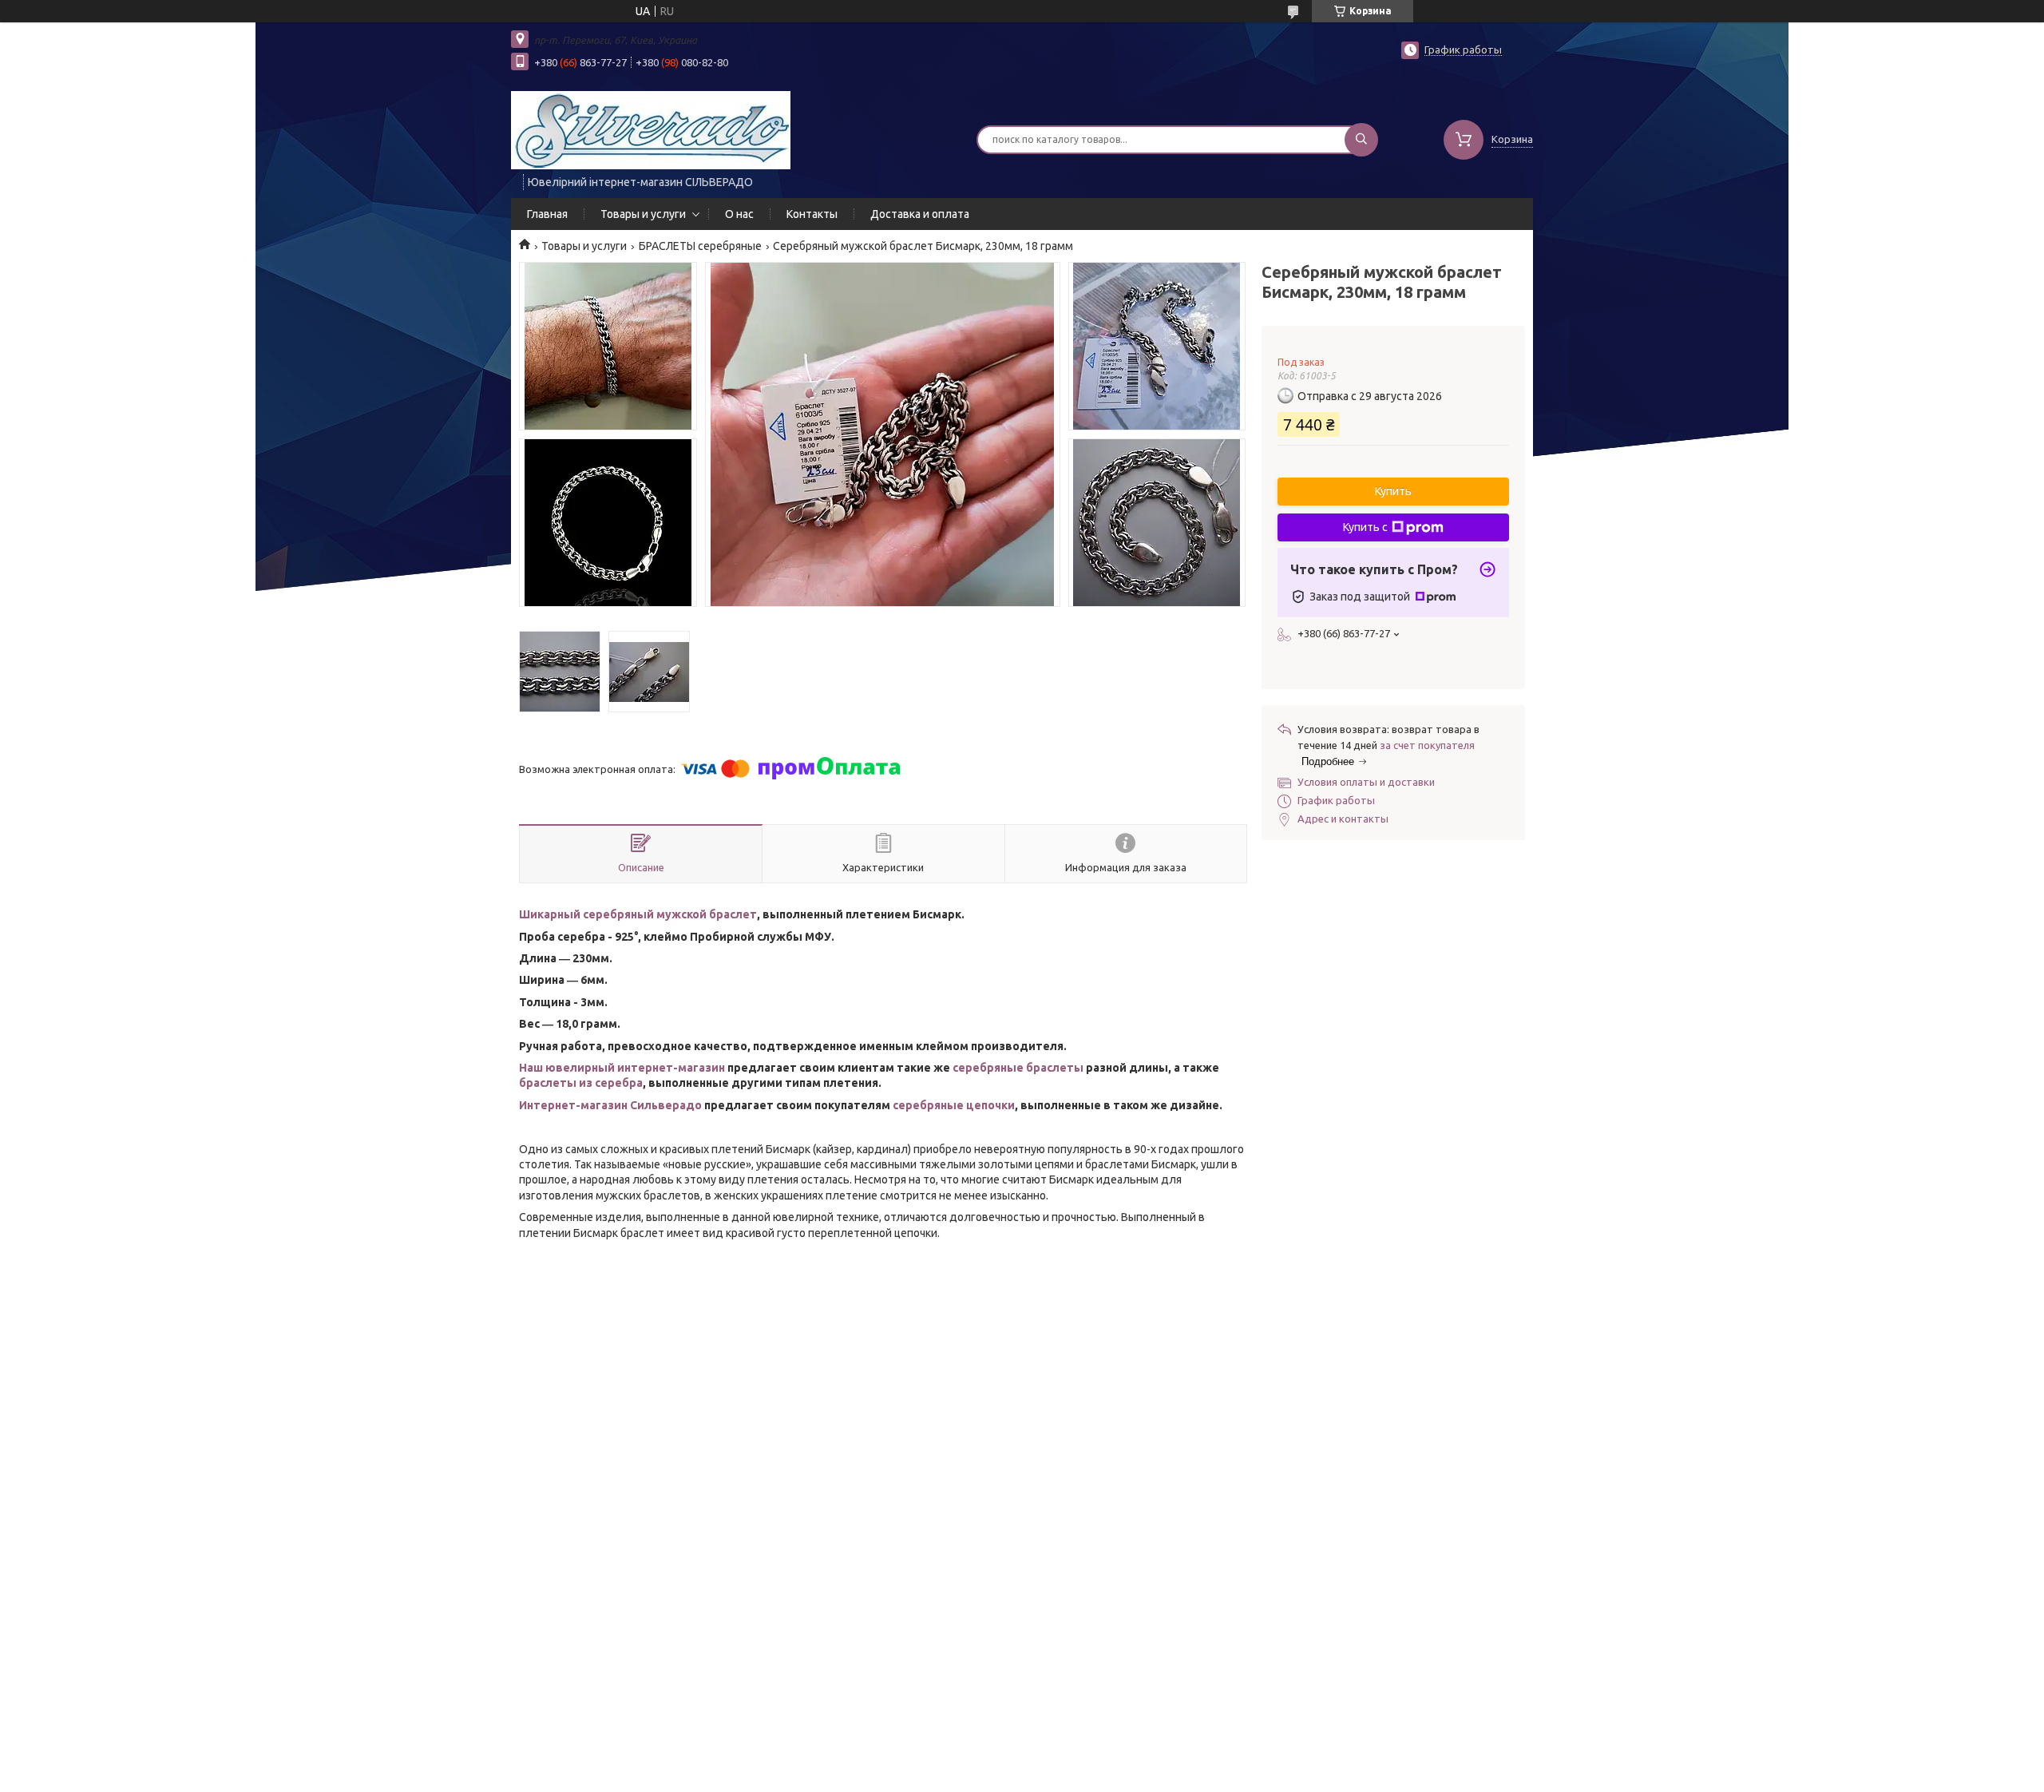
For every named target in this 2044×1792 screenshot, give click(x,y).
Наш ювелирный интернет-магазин (622, 1068)
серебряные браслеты (1018, 1068)
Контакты (812, 214)
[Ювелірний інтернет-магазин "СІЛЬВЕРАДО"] (651, 129)
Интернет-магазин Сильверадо (610, 1105)
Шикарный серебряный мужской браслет (638, 914)
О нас (739, 214)
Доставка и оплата (920, 214)
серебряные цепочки (954, 1105)
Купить (1393, 491)
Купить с (1365, 527)
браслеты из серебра (581, 1083)
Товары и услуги (643, 214)
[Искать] (1361, 140)
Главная (547, 214)
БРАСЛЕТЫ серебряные (700, 246)
